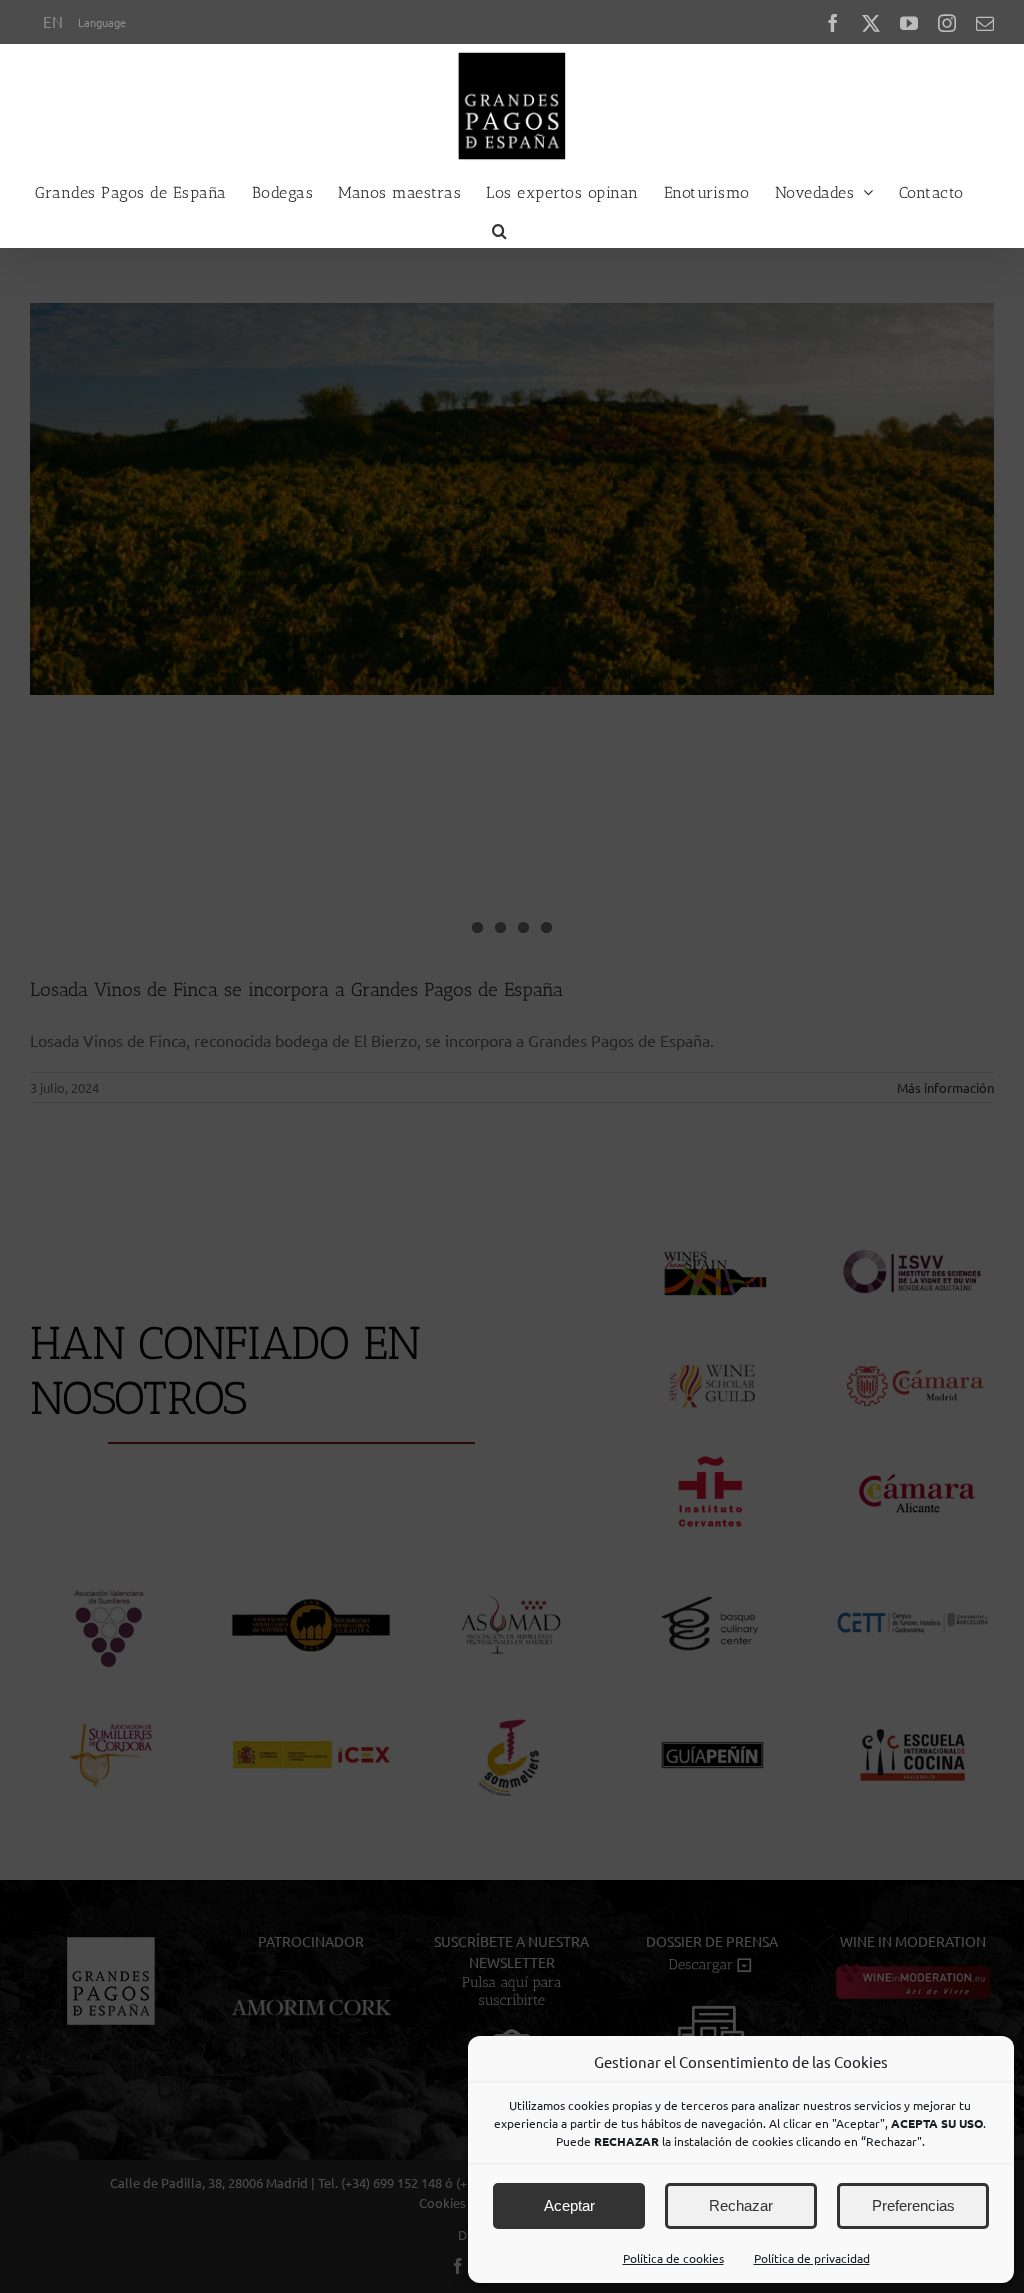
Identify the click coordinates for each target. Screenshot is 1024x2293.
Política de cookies (673, 2258)
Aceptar (569, 2205)
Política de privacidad (812, 2258)
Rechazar (741, 2205)
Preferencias (913, 2205)
